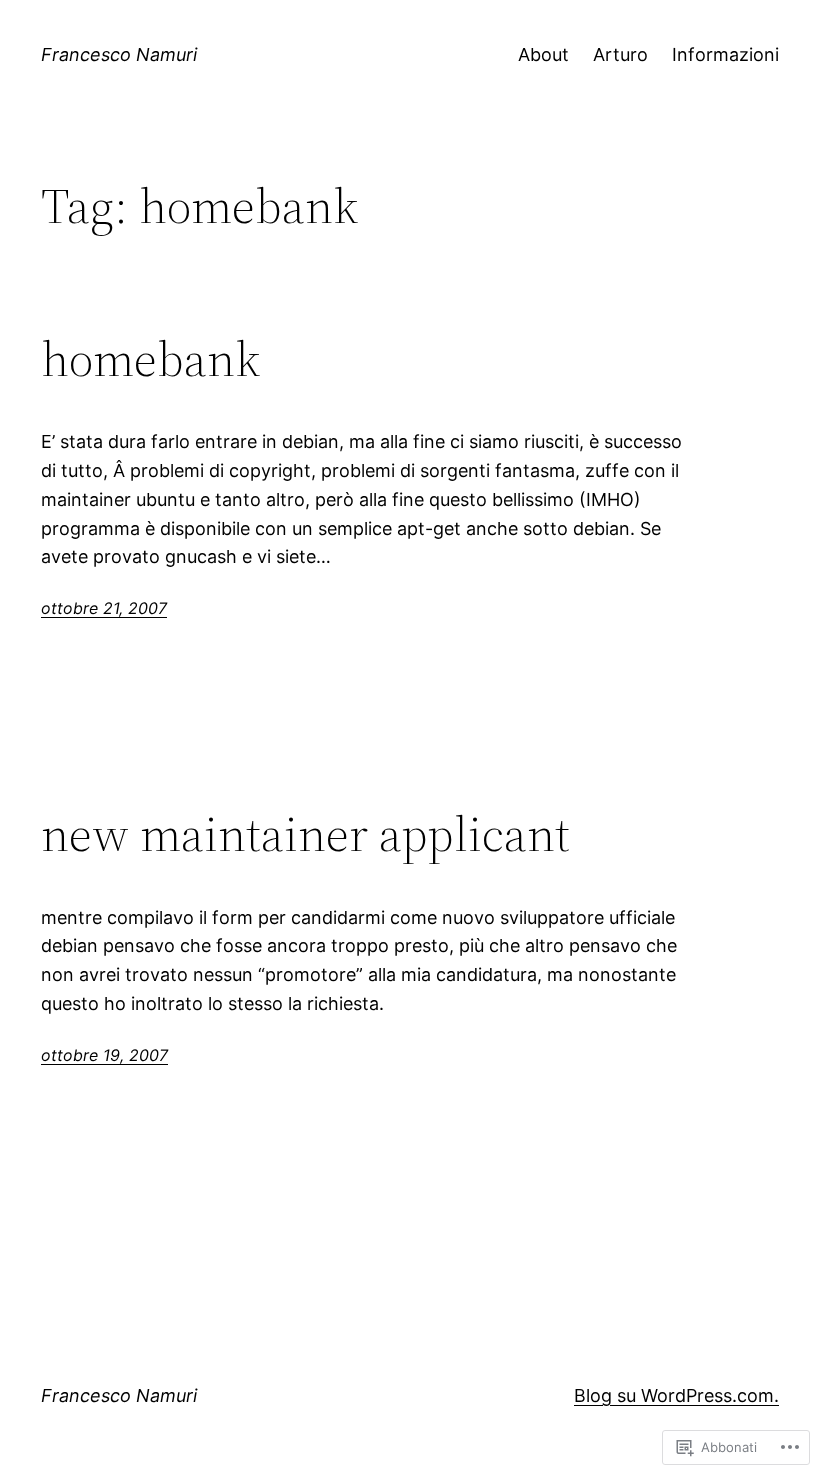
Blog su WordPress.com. (676, 1395)
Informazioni (725, 54)
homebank (150, 359)
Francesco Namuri (119, 54)
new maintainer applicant (305, 834)
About (543, 54)
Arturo (620, 54)
